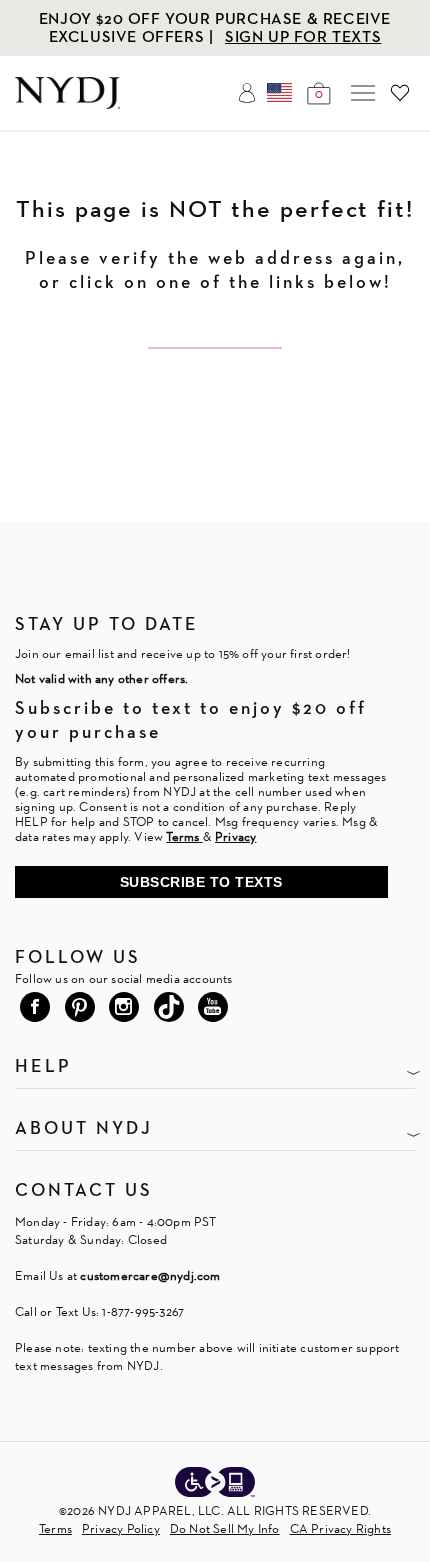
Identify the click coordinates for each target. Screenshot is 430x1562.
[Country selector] (279, 93)
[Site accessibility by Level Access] (215, 1484)
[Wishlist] (400, 93)
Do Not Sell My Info (225, 1528)
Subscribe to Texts (201, 882)
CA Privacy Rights (340, 1528)
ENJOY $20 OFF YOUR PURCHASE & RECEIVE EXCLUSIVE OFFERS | (215, 27)
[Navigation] (363, 93)
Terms (55, 1528)
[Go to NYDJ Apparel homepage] (67, 103)
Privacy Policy (121, 1528)
